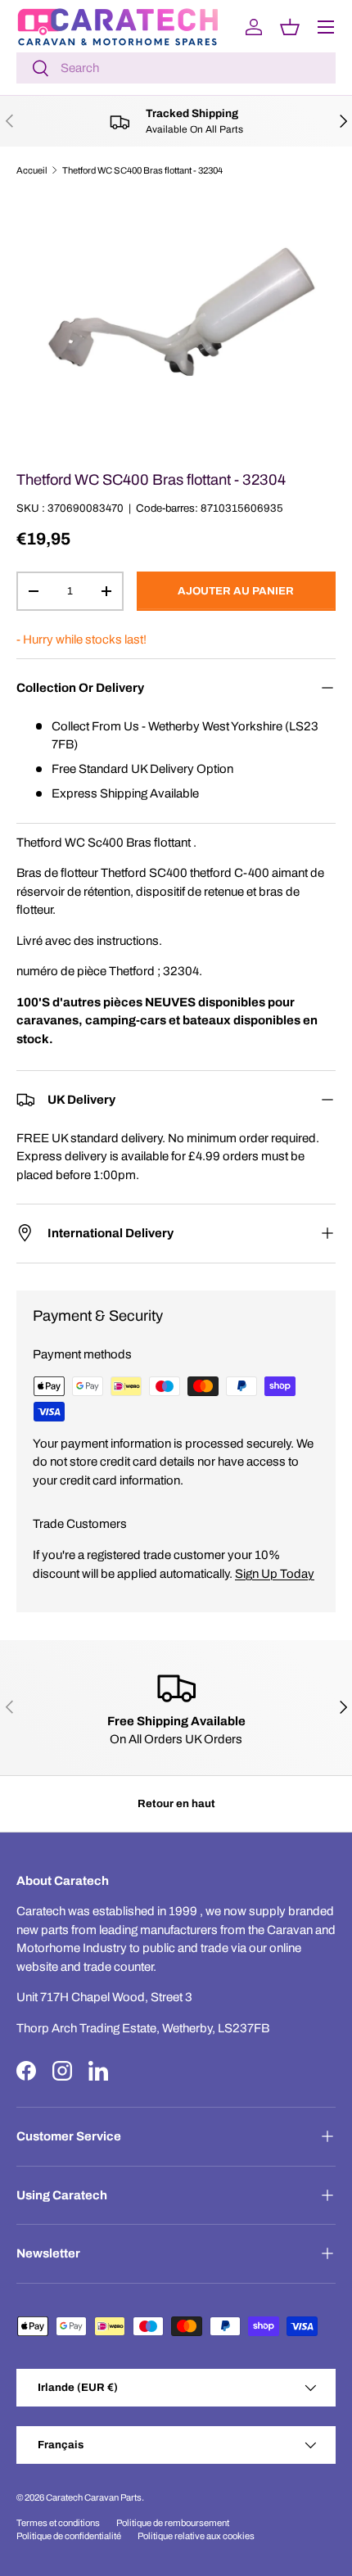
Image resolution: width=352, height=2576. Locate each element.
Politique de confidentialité (69, 2536)
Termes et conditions (58, 2523)
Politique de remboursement (173, 2523)
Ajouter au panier (236, 591)
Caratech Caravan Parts (94, 2497)
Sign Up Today (275, 1574)
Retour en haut (176, 1803)
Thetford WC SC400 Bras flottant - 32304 (142, 170)
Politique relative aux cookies (196, 2536)
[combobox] (176, 68)
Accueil (32, 170)
